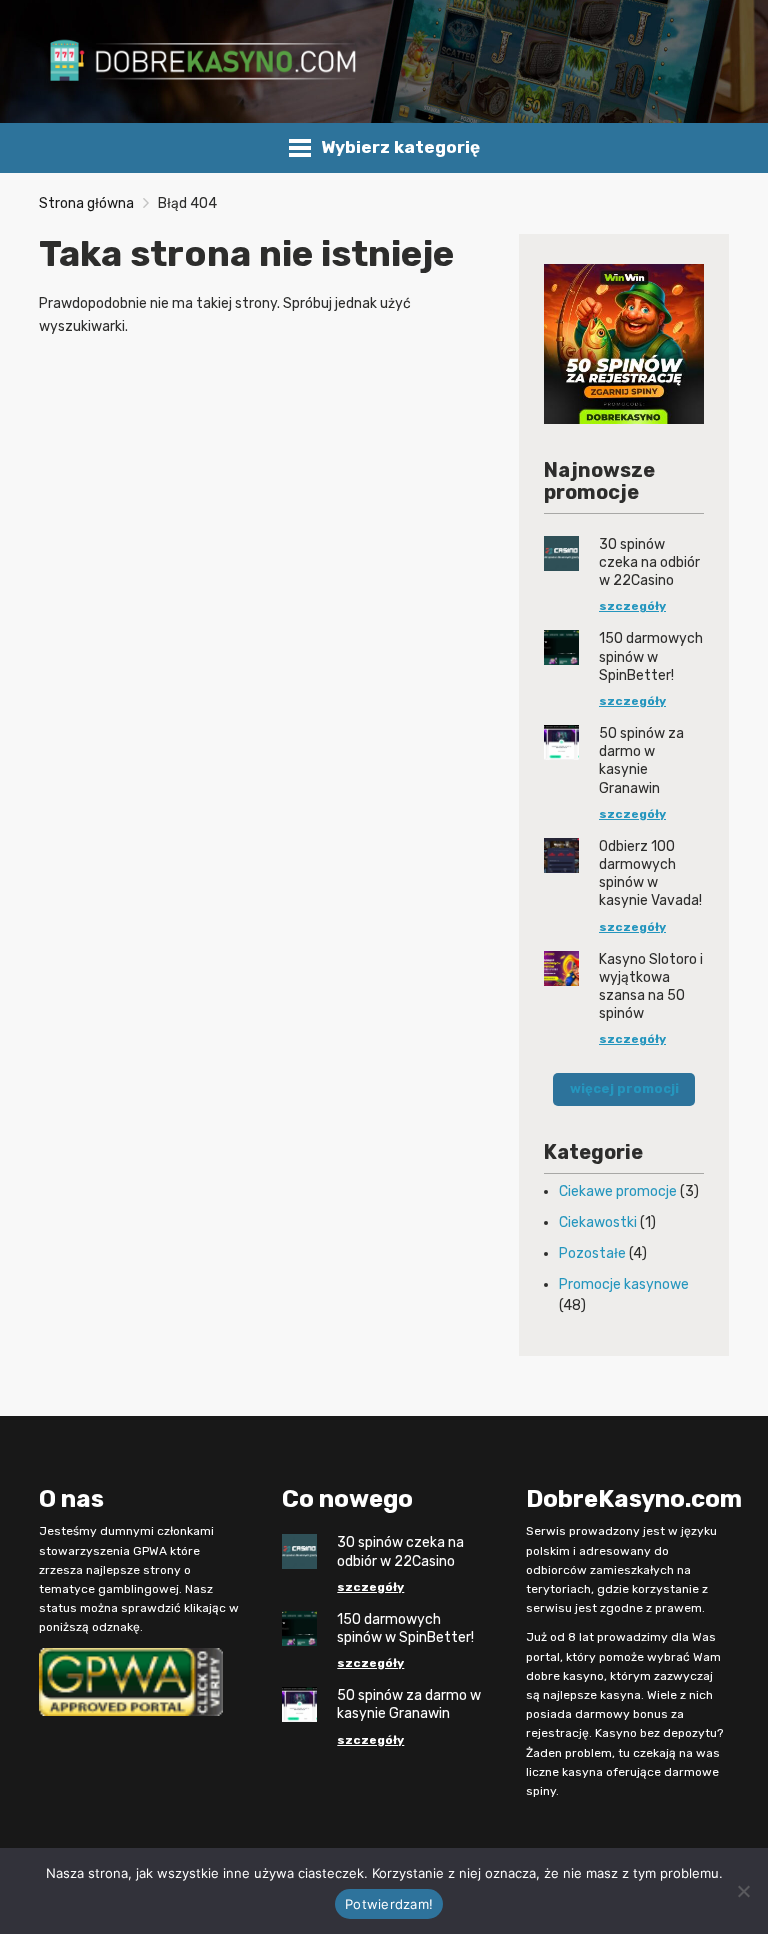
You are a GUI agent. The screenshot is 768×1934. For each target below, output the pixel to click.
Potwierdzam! (389, 1904)
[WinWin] (624, 342)
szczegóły (632, 606)
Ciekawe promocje (618, 1191)
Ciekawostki (598, 1222)
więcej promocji (624, 1088)
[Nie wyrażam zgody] (743, 1891)
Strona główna (86, 203)
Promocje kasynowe (624, 1284)
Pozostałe (592, 1253)
